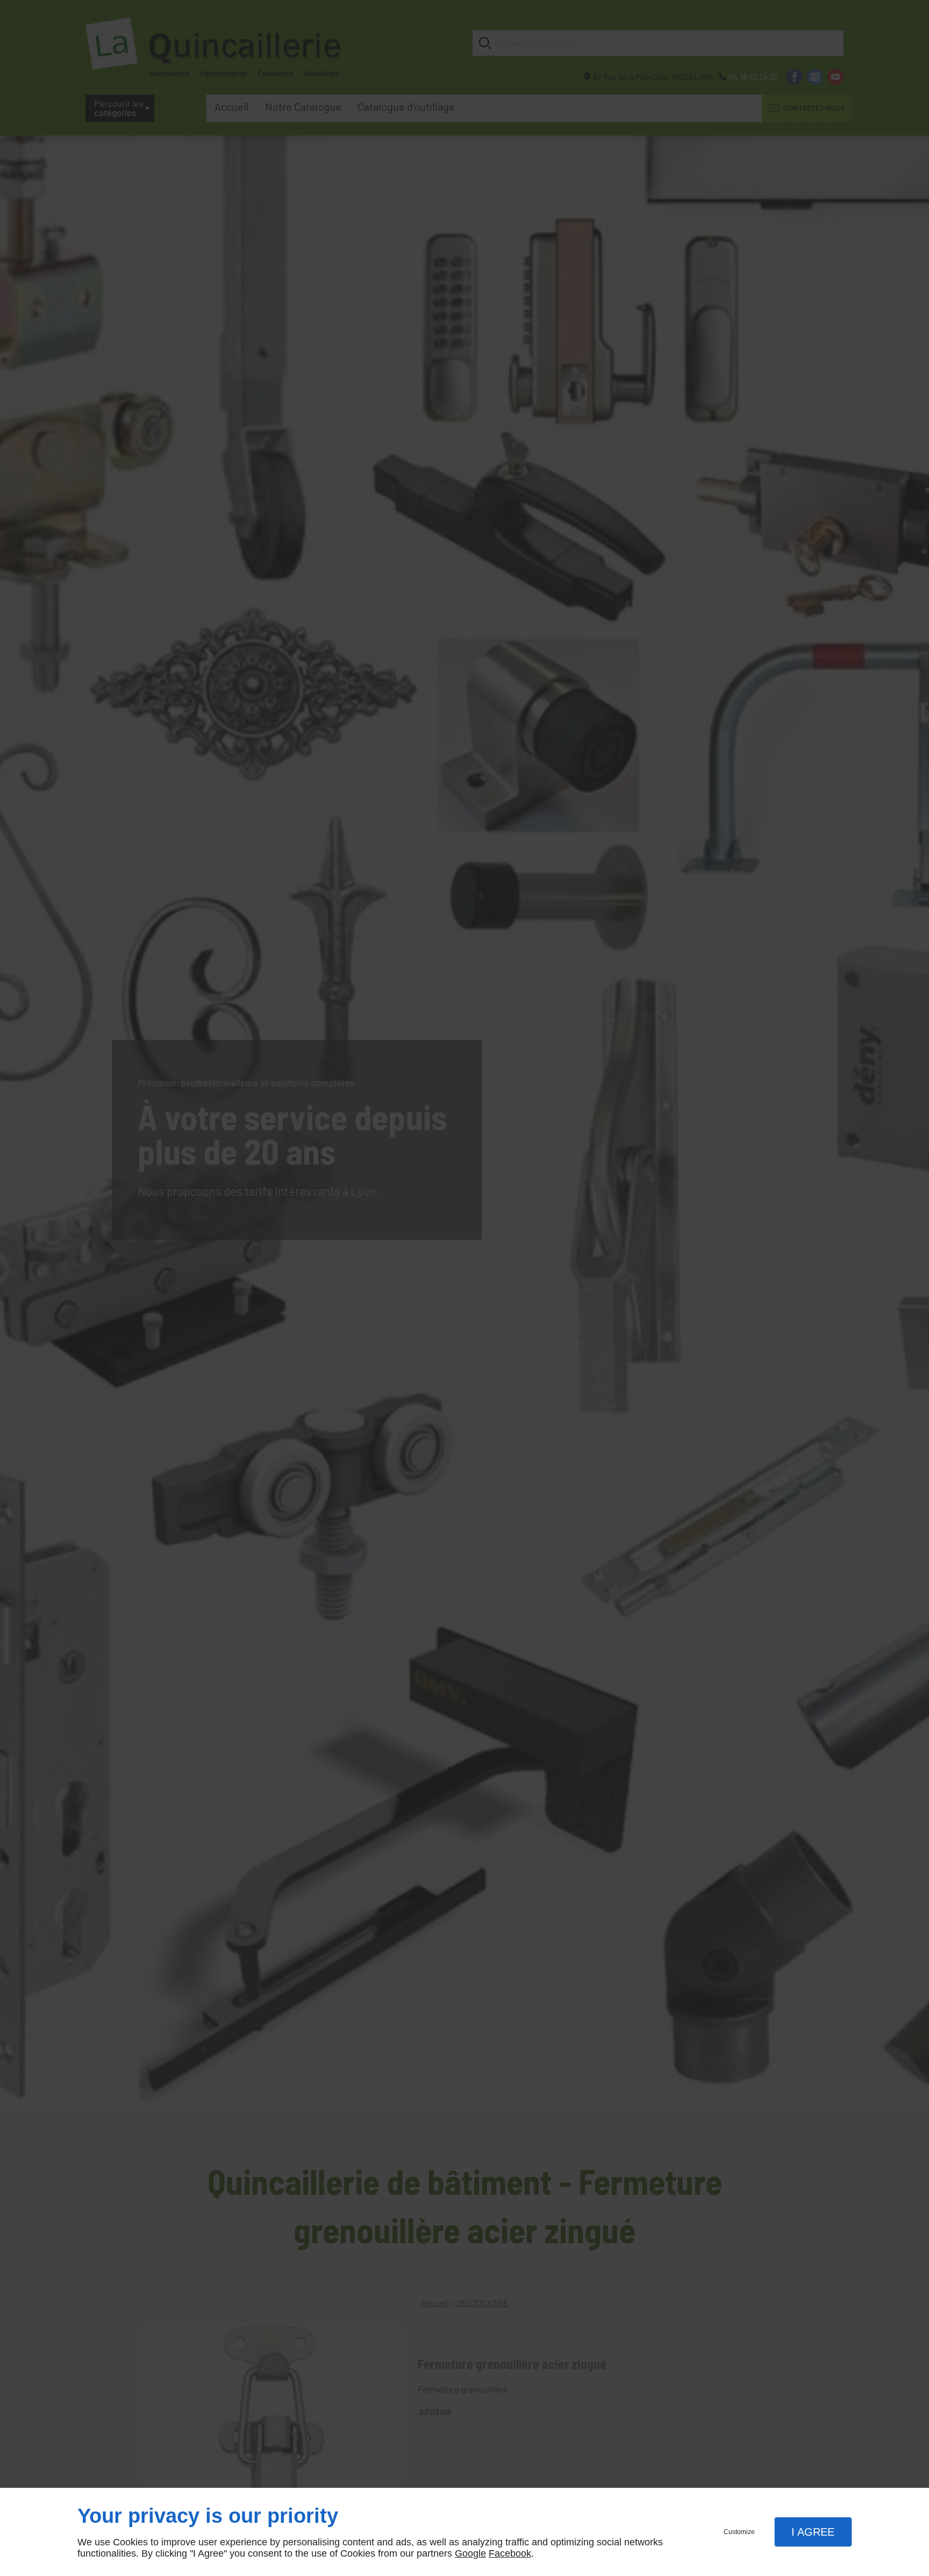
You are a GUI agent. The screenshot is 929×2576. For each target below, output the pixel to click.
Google (470, 2553)
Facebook (510, 2553)
